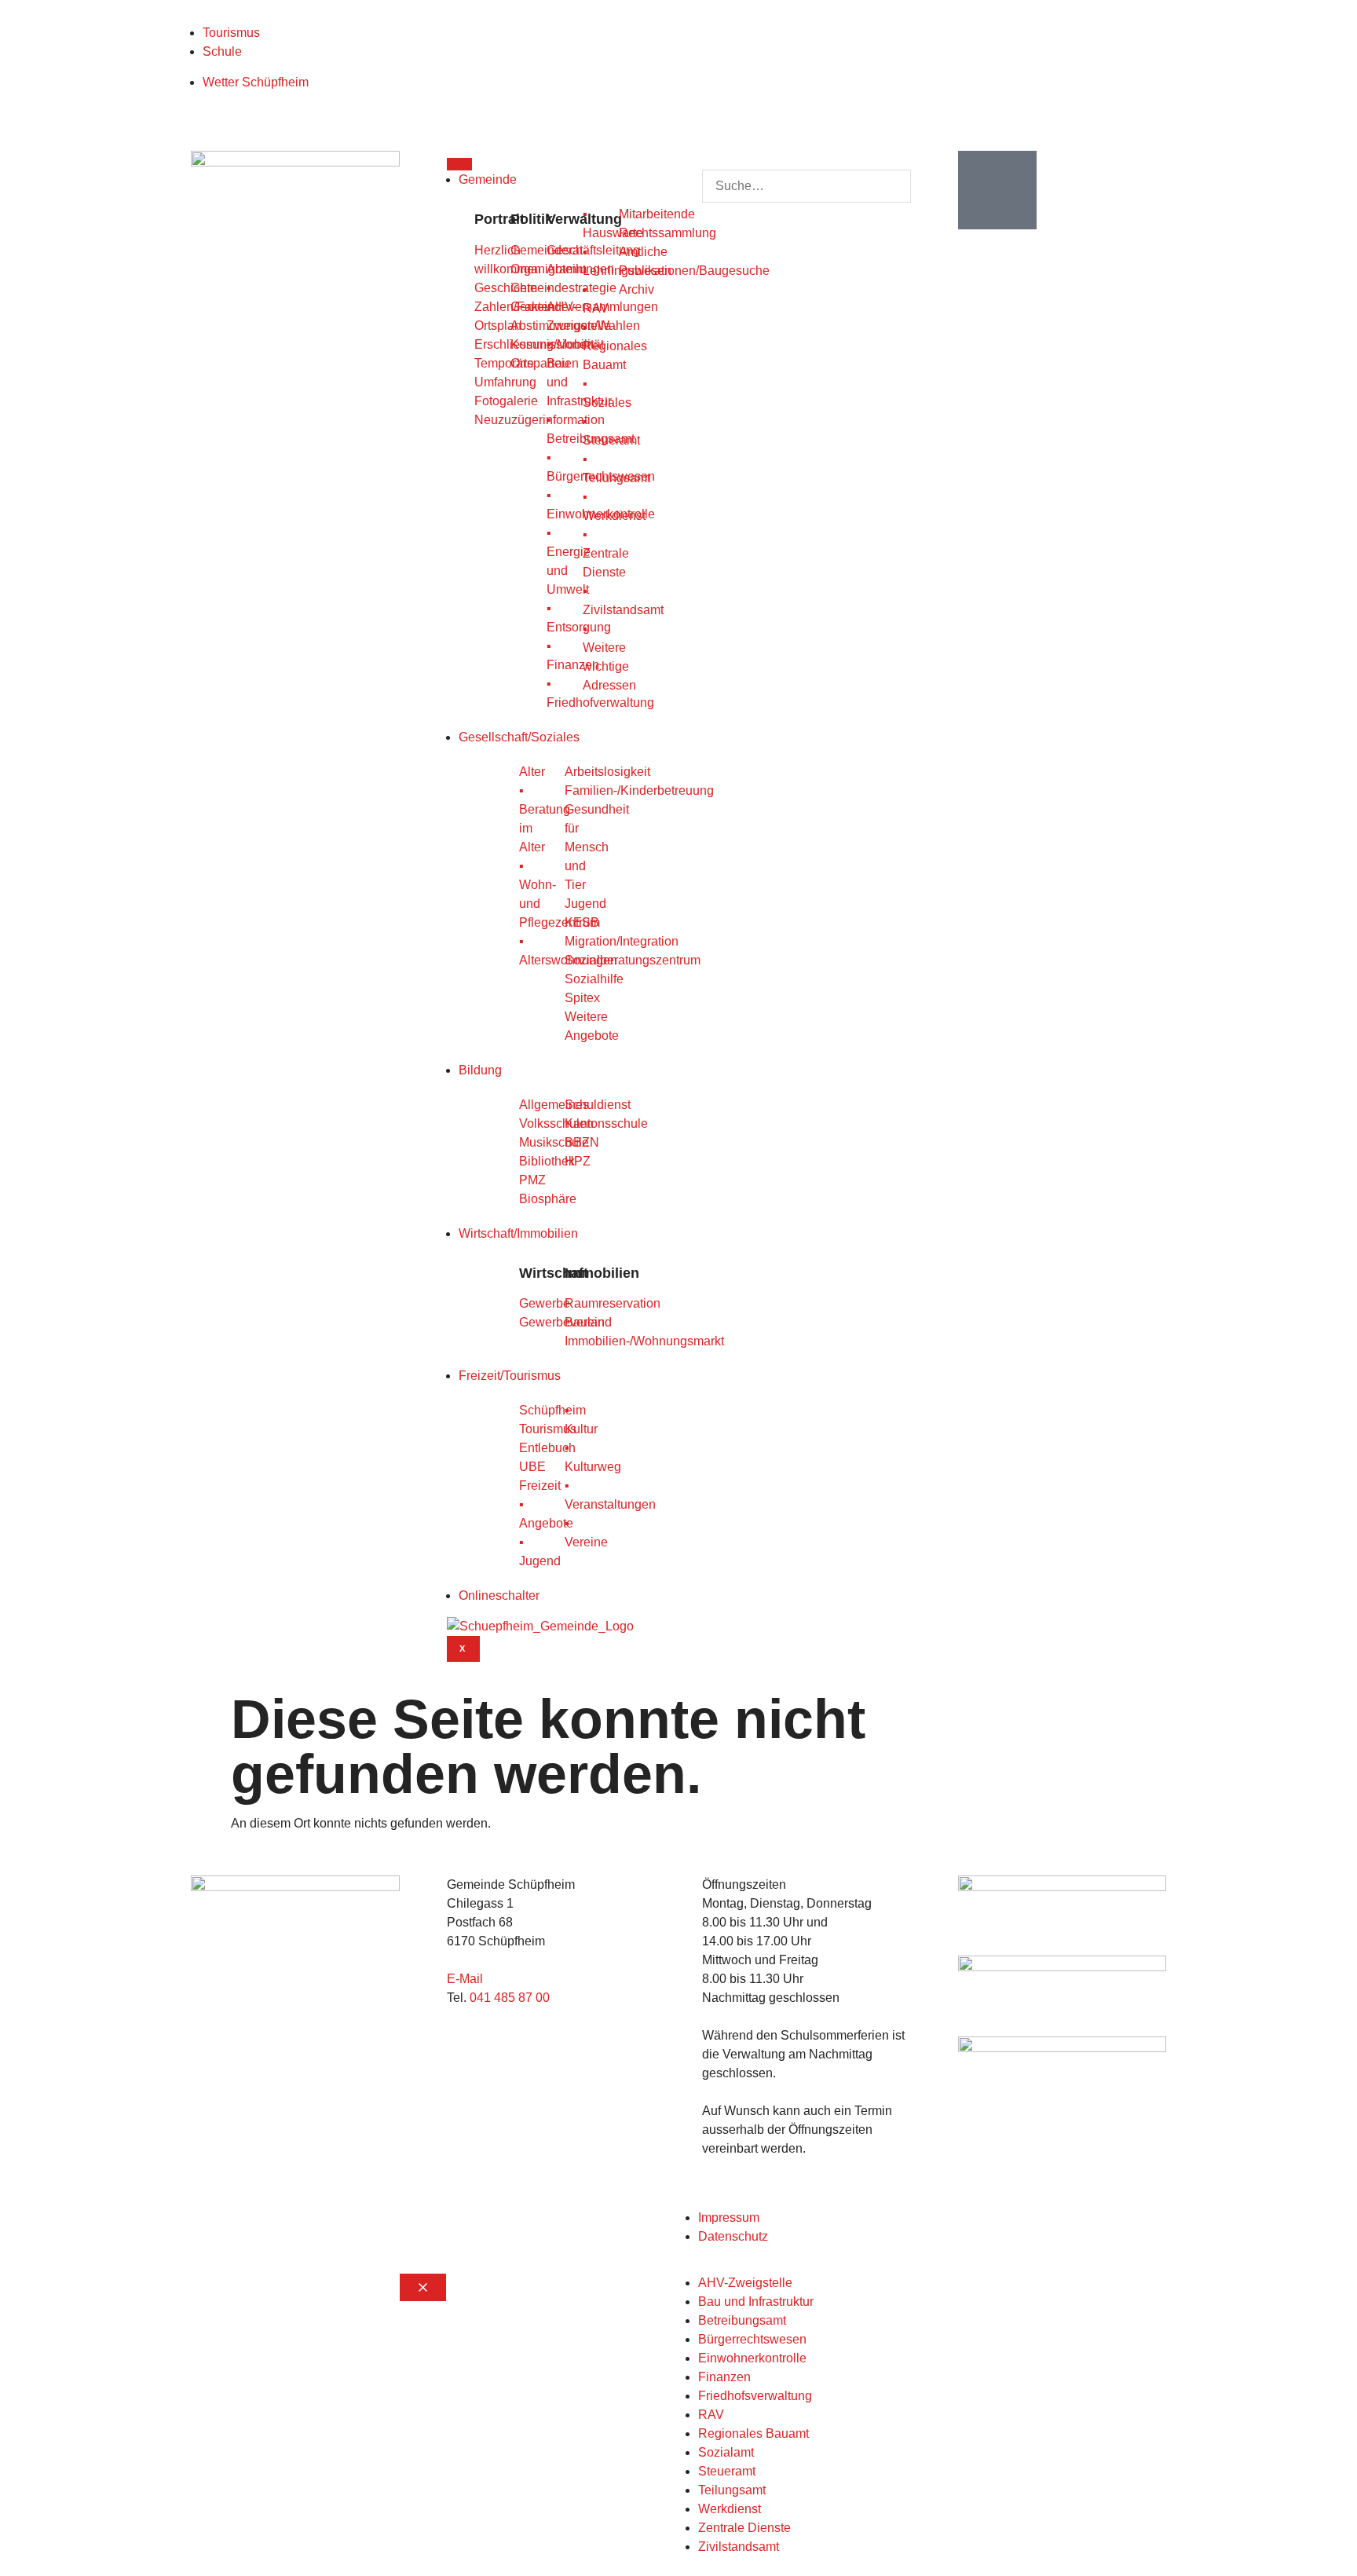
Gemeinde (488, 179)
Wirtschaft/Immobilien (518, 1233)
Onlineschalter (499, 1595)
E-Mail (465, 1979)
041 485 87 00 (510, 1998)
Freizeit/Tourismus (510, 1376)
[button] (807, 160)
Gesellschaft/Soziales (519, 737)
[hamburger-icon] (459, 164)
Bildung (480, 1070)
